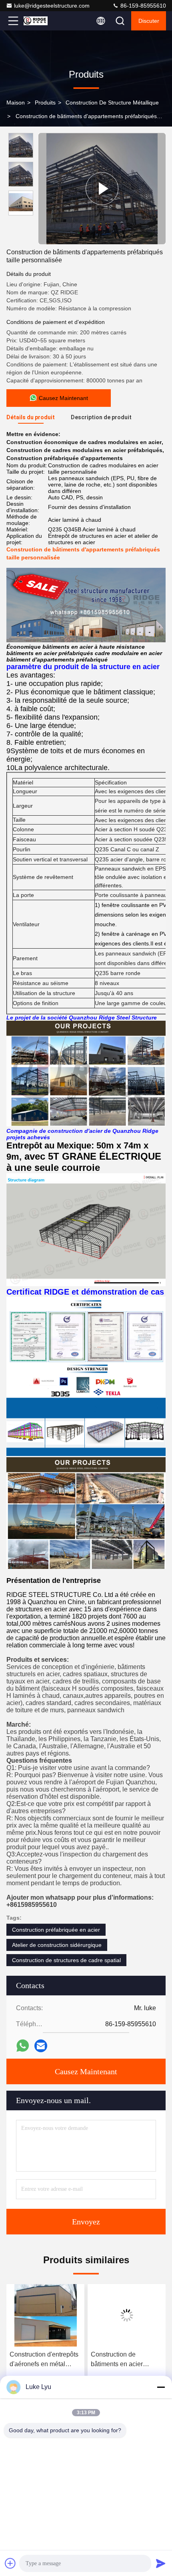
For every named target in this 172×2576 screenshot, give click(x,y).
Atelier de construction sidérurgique (57, 1945)
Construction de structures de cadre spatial (66, 1960)
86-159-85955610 (142, 6)
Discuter (149, 21)
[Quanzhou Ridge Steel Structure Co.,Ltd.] (40, 21)
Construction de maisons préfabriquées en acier (126, 2359)
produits (45, 103)
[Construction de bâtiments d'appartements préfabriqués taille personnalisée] (102, 189)
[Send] (161, 2563)
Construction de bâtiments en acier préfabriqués (36, 2360)
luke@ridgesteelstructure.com (52, 6)
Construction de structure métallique (112, 103)
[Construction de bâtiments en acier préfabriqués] (45, 2315)
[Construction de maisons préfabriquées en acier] (127, 2315)
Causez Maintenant (86, 2071)
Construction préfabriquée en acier (56, 1930)
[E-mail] (41, 2046)
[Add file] (10, 2563)
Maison (16, 103)
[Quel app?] (23, 2046)
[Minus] (161, 2387)
